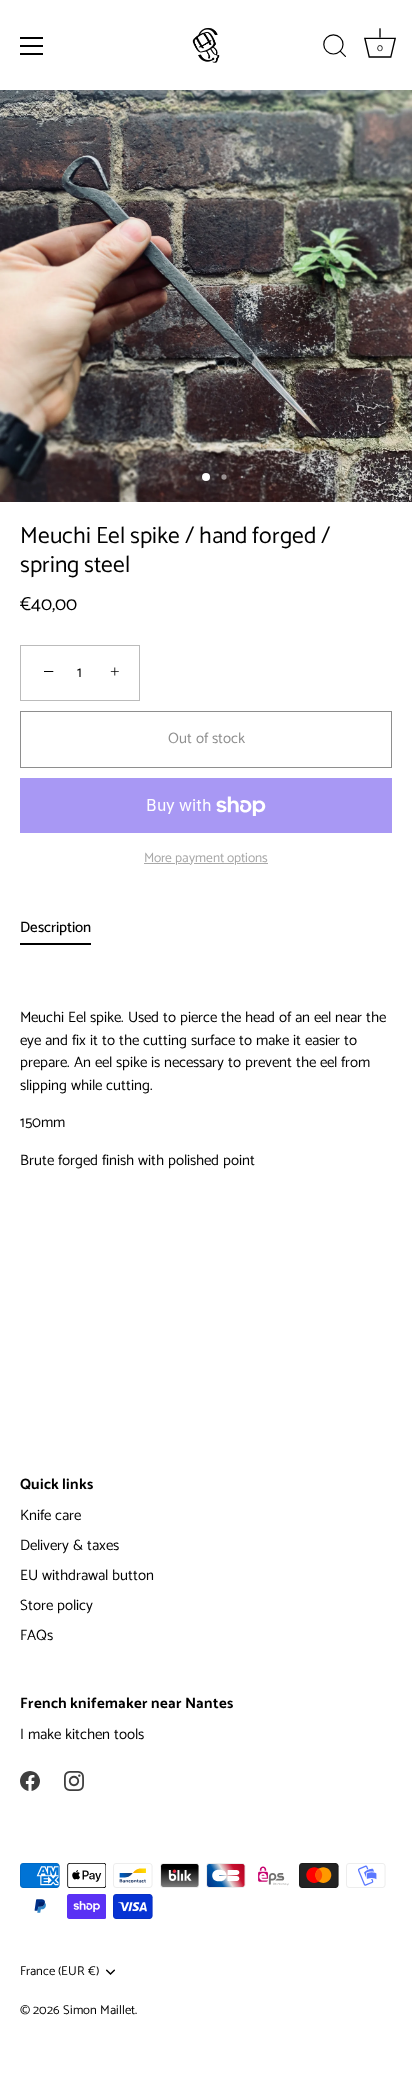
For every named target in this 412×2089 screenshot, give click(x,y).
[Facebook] (30, 1780)
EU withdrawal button (87, 1575)
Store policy (56, 1605)
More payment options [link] (206, 858)
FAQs (36, 1635)
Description (55, 927)
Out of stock (206, 738)
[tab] (65, 928)
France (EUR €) (59, 1972)
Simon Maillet (99, 2010)
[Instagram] (74, 1780)
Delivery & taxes (69, 1545)
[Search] (335, 49)
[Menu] (32, 46)
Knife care (50, 1515)
